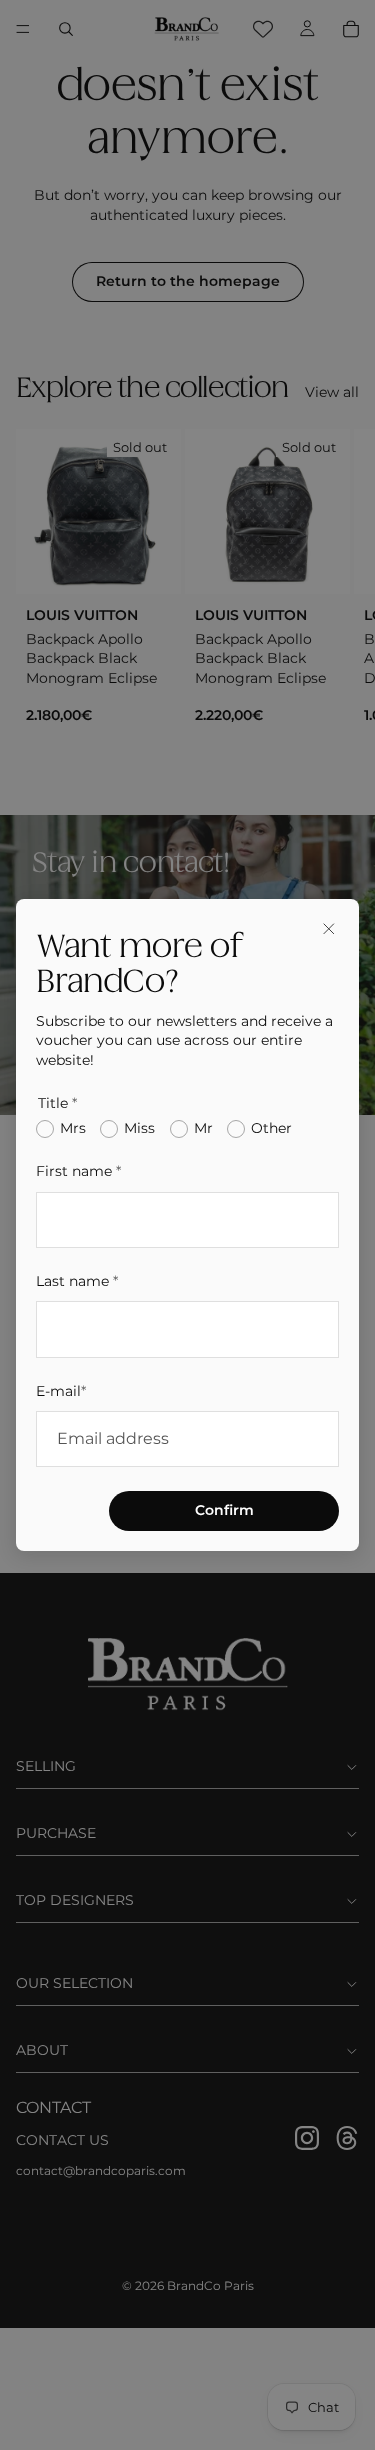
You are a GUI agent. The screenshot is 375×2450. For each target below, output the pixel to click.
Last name (77, 1281)
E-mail (61, 1391)
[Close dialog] (329, 929)
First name (78, 1171)
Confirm (224, 1510)
